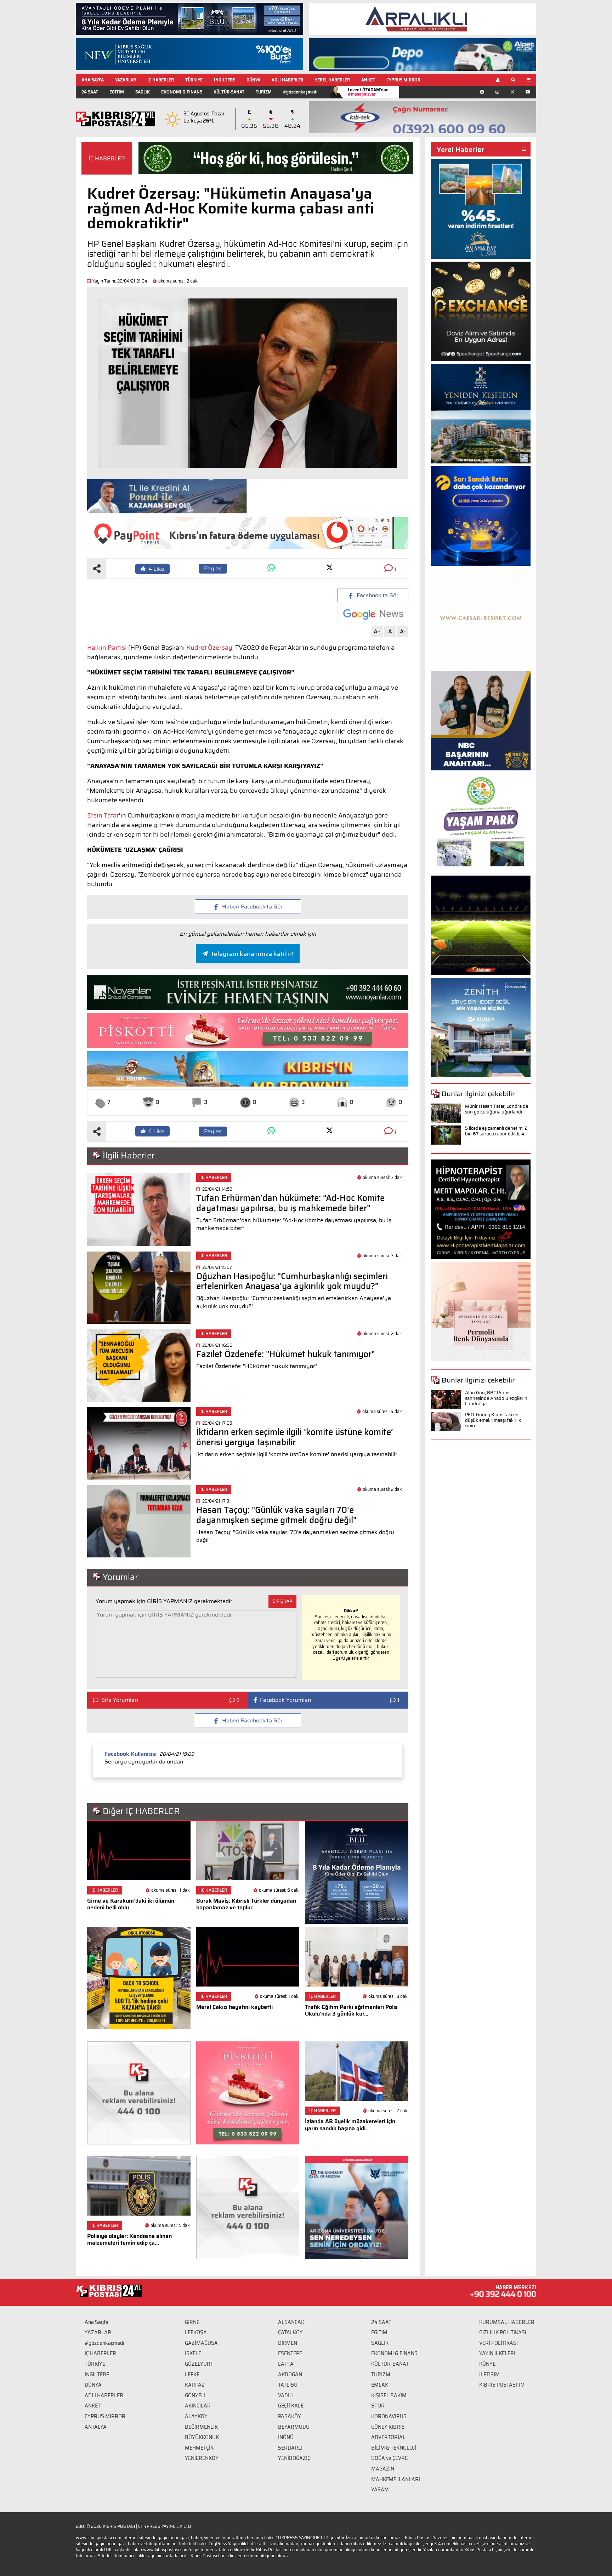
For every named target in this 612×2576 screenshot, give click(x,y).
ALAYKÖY (196, 2416)
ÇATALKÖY (290, 2332)
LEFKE (192, 2375)
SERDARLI (290, 2448)
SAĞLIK (143, 92)
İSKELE (193, 2353)
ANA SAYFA (93, 80)
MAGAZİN (383, 2469)
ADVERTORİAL (388, 2437)
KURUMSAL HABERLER (507, 2322)
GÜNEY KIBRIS (388, 2427)
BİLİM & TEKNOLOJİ (394, 2448)
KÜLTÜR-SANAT (229, 92)
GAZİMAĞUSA (201, 2343)
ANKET (368, 80)
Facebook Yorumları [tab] (286, 1700)
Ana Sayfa (97, 2322)
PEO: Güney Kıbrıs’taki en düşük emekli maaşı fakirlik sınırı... (493, 1420)
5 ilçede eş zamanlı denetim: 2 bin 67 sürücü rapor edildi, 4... (496, 1131)
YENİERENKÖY (202, 2458)
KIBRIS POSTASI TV (502, 2385)
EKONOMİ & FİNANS (182, 92)
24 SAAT (90, 92)
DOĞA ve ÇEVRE (389, 2458)
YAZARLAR (126, 80)
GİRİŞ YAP (282, 1601)
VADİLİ (286, 2395)
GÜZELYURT (199, 2364)
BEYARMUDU (294, 2427)
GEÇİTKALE (291, 2406)
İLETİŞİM (489, 2375)
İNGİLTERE (225, 80)
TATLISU (288, 2385)
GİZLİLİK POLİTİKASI (503, 2332)
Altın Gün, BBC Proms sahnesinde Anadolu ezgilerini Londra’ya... (497, 1398)
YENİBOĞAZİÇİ (295, 2458)
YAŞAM (380, 2490)
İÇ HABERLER (161, 80)
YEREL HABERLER (332, 80)
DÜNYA (253, 80)
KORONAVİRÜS (389, 2416)
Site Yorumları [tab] (120, 1700)
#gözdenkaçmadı (300, 92)
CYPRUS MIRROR (403, 80)
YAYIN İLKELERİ (497, 2353)
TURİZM (264, 92)
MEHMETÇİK (199, 2448)
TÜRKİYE (194, 80)
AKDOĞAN (290, 2375)
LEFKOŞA (196, 2332)
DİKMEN (288, 2343)
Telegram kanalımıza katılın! (252, 954)
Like (156, 569)
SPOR (378, 2406)
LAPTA (286, 2364)
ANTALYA (96, 2427)
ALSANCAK (291, 2322)
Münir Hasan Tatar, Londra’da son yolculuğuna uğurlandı (497, 1109)
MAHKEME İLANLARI (396, 2479)
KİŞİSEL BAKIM (389, 2395)
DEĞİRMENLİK (201, 2427)
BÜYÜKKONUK (202, 2437)
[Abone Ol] (373, 614)
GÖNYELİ (195, 2395)
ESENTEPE (290, 2353)
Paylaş (213, 568)
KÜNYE (487, 2364)
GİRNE (192, 2322)
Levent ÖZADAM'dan (368, 92)
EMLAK (380, 2385)
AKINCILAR (198, 2406)
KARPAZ (195, 2385)
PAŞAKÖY (290, 2416)
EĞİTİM (117, 92)
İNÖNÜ (286, 2437)
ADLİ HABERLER (288, 80)
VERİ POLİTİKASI (498, 2343)
